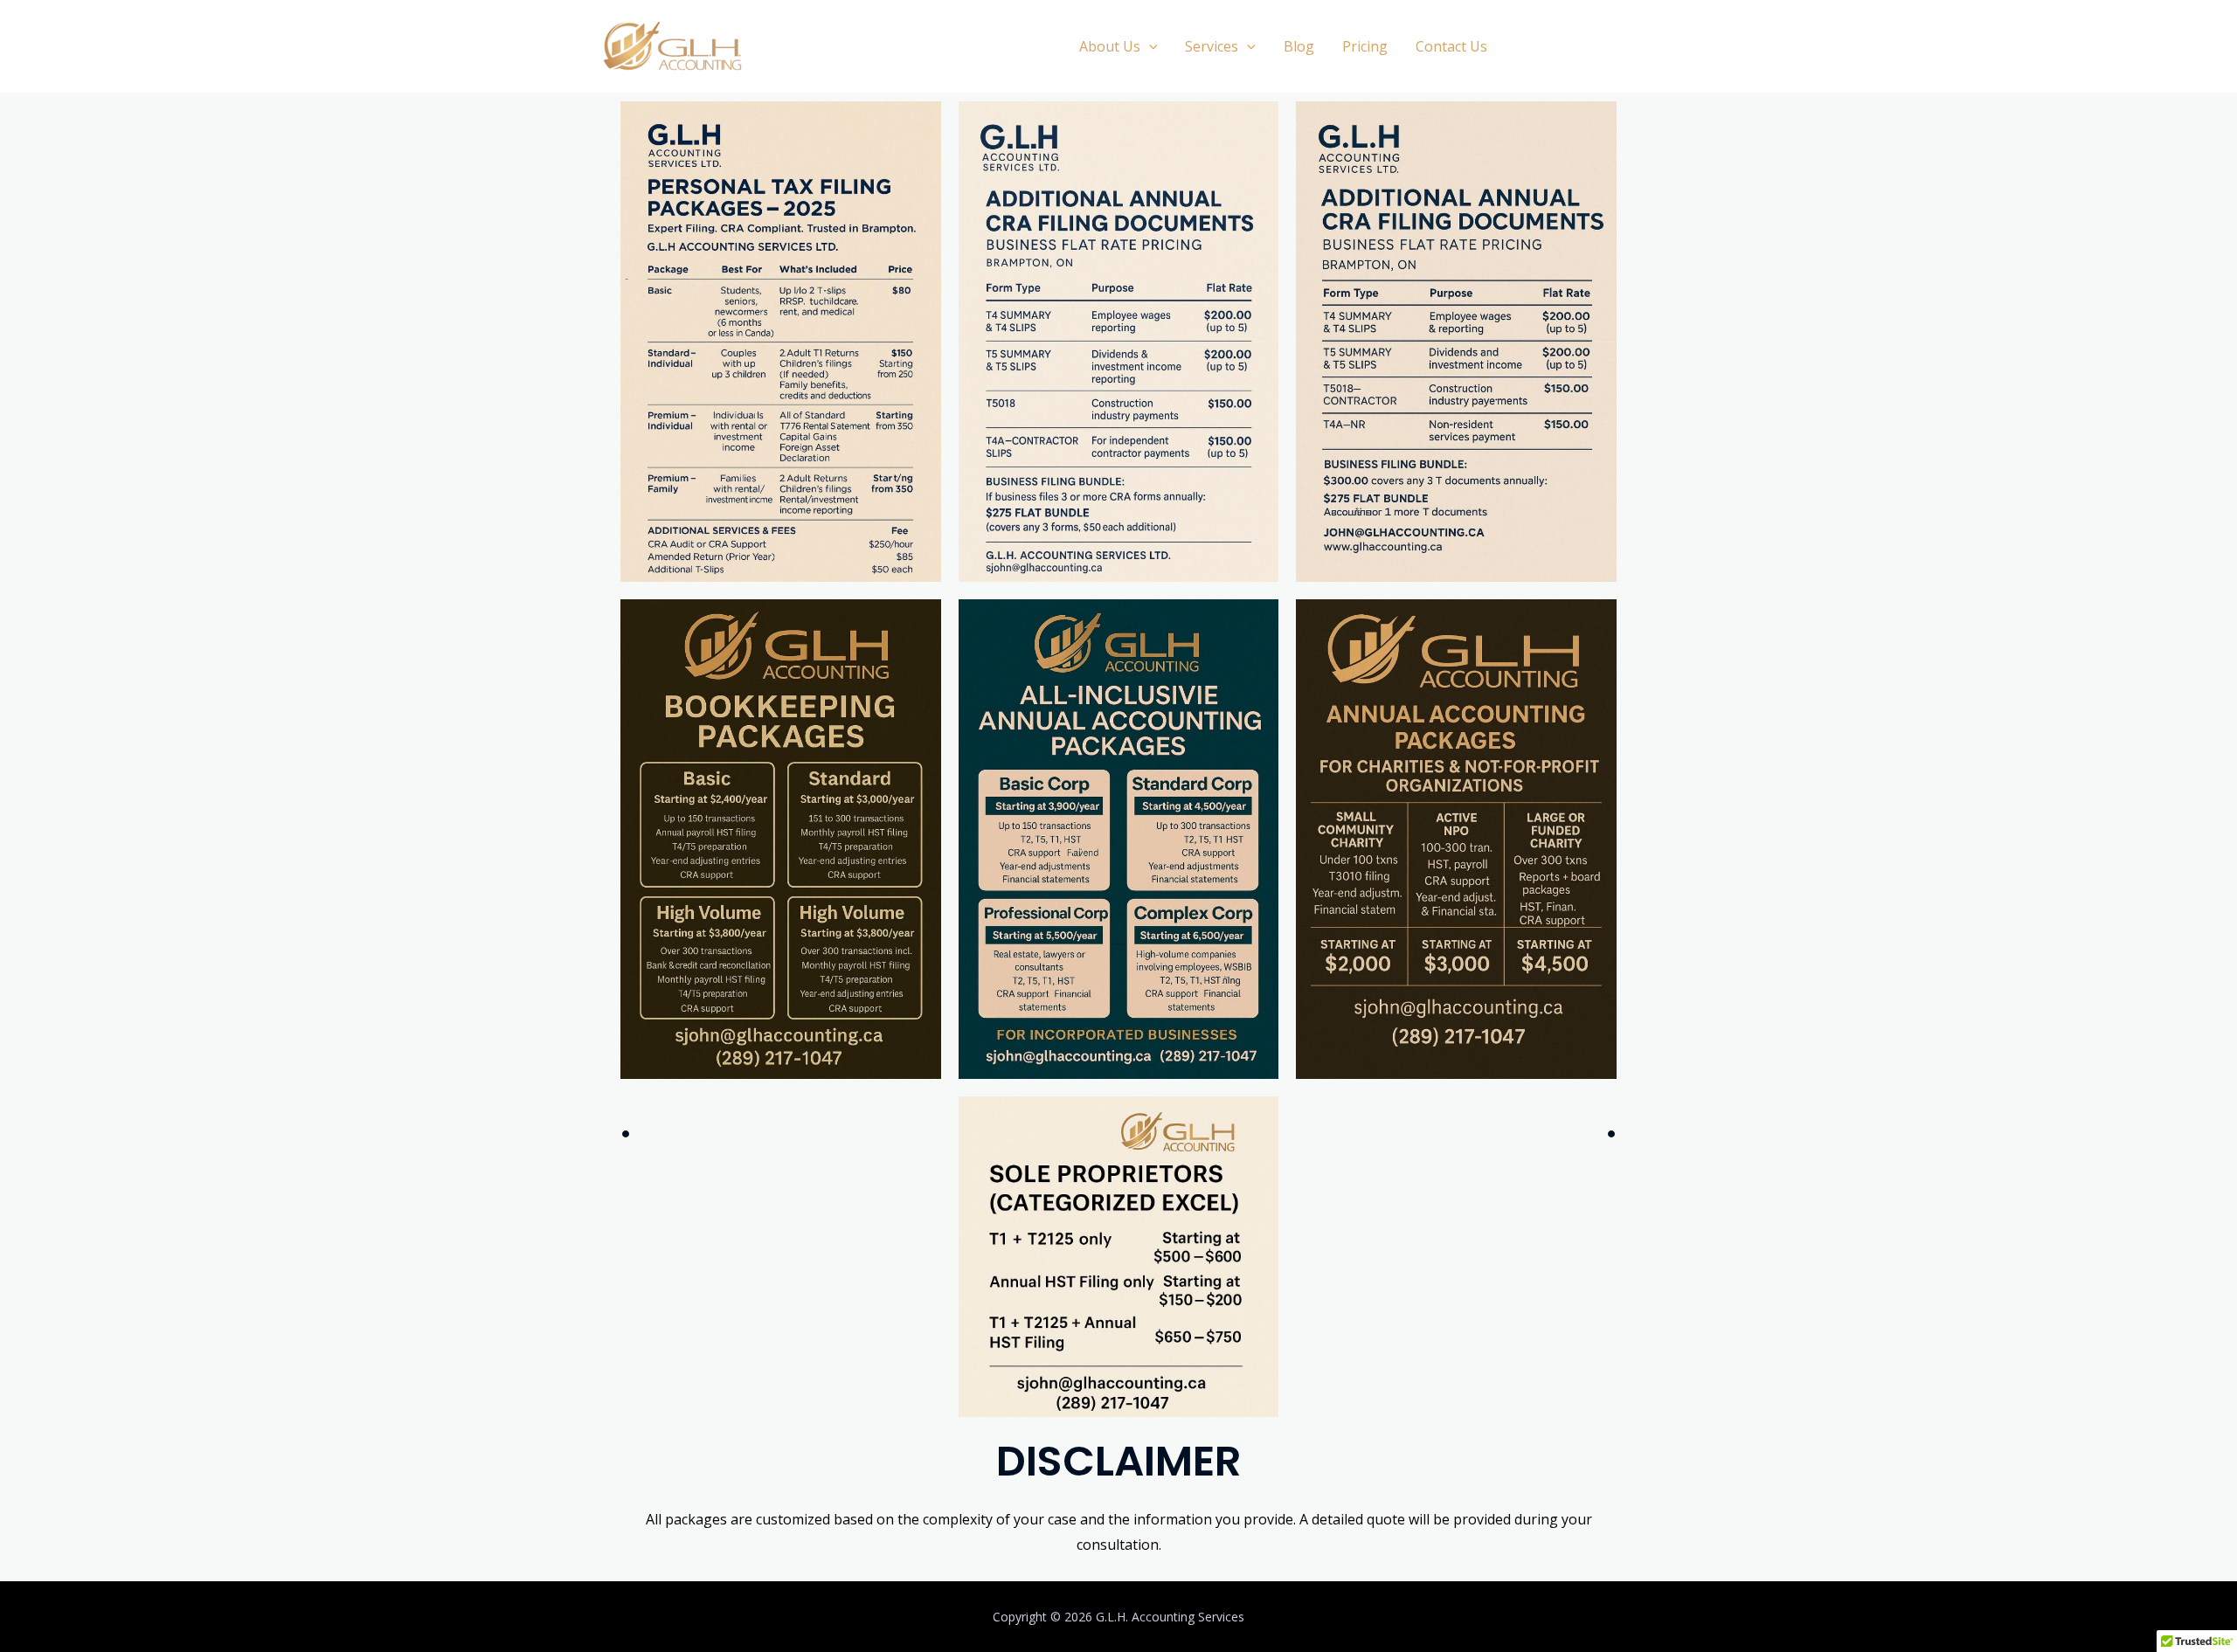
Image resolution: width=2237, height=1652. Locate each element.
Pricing (1365, 46)
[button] (1149, 46)
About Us (1110, 46)
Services (1212, 46)
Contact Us (1451, 46)
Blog (1299, 46)
